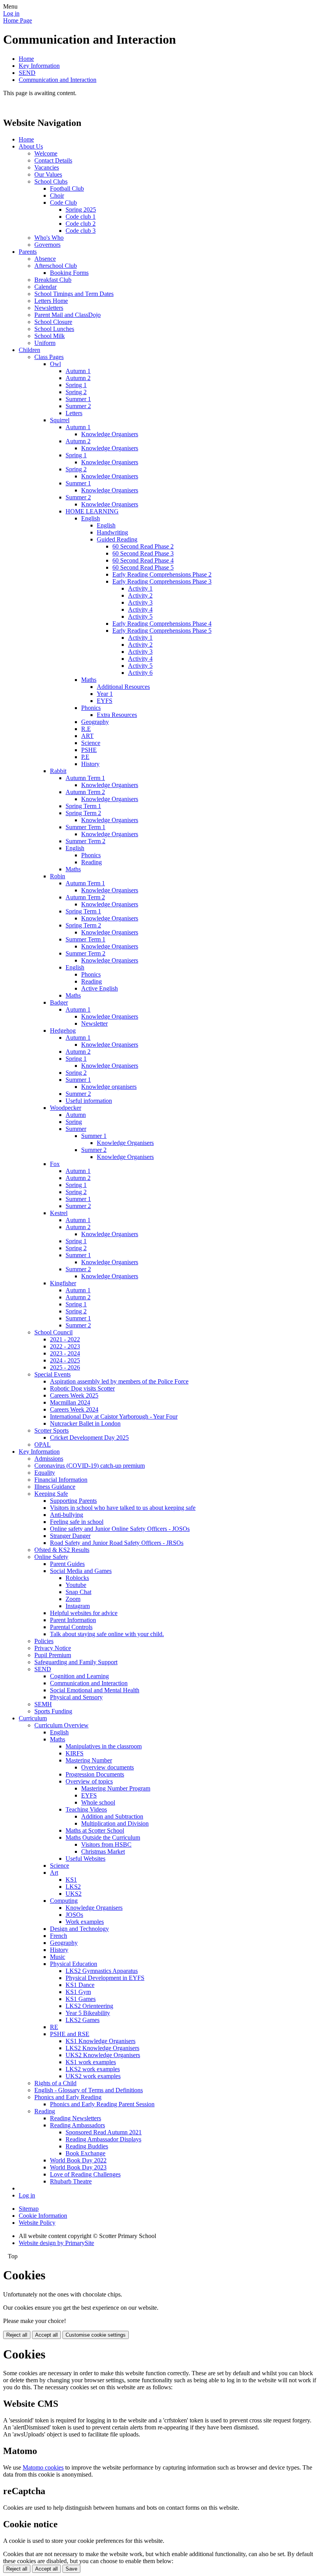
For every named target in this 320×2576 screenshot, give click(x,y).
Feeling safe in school (77, 1522)
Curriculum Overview (61, 1725)
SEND (27, 73)
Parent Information (73, 1620)
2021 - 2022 (65, 1339)
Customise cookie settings (96, 2335)
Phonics (91, 708)
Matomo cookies (43, 2467)
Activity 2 (140, 595)
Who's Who (49, 238)
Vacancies (47, 167)
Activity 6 (140, 673)
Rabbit (58, 771)
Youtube (76, 1585)
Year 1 (105, 694)
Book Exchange (85, 2153)
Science (91, 743)
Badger (59, 1002)
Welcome (46, 153)
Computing (64, 1901)
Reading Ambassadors (77, 2125)
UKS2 (74, 1894)
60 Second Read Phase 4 (143, 560)
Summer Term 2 (85, 841)
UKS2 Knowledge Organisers (103, 2055)
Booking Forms (69, 273)
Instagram (78, 1606)
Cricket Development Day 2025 (89, 1437)
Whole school (98, 1802)
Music (58, 1957)
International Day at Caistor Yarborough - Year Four (114, 1416)
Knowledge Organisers (110, 434)
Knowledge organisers (109, 1087)
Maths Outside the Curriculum (103, 1837)
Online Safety (51, 1557)
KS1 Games (81, 1999)
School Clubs (51, 181)
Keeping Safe (51, 1494)
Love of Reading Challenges (85, 2174)
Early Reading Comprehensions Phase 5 (162, 631)
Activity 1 (140, 588)
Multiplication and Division (115, 1823)
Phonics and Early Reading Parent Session (102, 2104)
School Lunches (54, 329)
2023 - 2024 (65, 1353)
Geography (95, 722)
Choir (57, 195)
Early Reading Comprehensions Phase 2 (162, 574)
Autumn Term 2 (85, 792)
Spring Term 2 (83, 813)
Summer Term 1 (85, 827)
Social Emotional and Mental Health (95, 1690)
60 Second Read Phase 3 (143, 553)
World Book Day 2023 (78, 2167)
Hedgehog (63, 1031)
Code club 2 (81, 224)
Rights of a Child (55, 2083)
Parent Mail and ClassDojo (68, 315)
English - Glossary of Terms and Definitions (89, 2090)
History (90, 764)
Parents (28, 252)
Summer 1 (78, 399)
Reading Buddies (87, 2146)
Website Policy (37, 2223)
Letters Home (51, 301)
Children (29, 350)
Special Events (52, 1374)
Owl (55, 364)
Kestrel (59, 1213)
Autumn (76, 1115)
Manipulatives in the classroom (104, 1746)
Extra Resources (117, 715)
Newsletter (94, 1023)
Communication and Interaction (58, 80)
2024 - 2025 (65, 1360)
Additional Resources (123, 687)
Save (71, 2569)
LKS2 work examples (93, 2069)
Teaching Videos (86, 1809)
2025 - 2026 (65, 1367)
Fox (55, 1164)
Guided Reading (117, 539)
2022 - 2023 (65, 1346)
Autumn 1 (78, 371)
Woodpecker (66, 1108)
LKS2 (73, 1887)
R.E (86, 729)
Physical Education (74, 1964)
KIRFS (75, 1753)
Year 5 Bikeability (88, 2013)
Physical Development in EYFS (105, 1978)
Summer (76, 1129)
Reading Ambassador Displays (103, 2139)
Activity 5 (140, 617)
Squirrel (60, 420)
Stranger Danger (70, 1536)
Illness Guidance (55, 1487)
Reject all (17, 2335)
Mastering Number (89, 1760)
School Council (53, 1332)
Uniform (45, 343)
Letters (74, 413)
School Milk (50, 336)
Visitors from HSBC (106, 1844)
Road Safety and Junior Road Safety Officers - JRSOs (117, 1543)
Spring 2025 (81, 210)
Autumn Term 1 (85, 778)
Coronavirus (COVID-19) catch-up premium (90, 1466)
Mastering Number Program (116, 1788)
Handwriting (112, 532)
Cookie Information (43, 2216)
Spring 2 (76, 392)
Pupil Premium (53, 1655)
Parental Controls (71, 1627)
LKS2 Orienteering (89, 2006)
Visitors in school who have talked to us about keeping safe (123, 1508)
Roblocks (77, 1578)
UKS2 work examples (93, 2076)
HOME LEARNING (92, 511)
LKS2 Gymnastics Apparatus (102, 1971)
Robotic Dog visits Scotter (82, 1388)
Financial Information (61, 1480)
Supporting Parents (73, 1501)
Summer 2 (78, 406)
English (91, 518)
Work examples (85, 1922)
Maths (89, 680)
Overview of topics (89, 1781)
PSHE (89, 750)
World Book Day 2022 (78, 2160)
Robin (58, 876)
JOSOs (74, 1915)
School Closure (53, 322)
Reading (92, 862)
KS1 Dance (80, 1985)
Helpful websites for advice (84, 1613)
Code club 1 (81, 217)
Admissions (49, 1459)
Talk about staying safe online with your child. (107, 1634)
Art (54, 1873)
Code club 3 (81, 231)
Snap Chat (78, 1592)
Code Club (63, 203)
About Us (31, 146)
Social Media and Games (81, 1571)
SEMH (43, 1704)
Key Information (39, 66)
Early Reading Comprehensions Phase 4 (162, 624)
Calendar (45, 287)
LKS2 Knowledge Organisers (102, 2048)
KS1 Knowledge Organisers (100, 2041)
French (59, 1936)
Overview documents (108, 1767)
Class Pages (49, 357)
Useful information (89, 1101)
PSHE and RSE (70, 2034)
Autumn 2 (78, 378)
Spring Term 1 (83, 806)
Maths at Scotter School (95, 1830)
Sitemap (29, 2209)
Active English (100, 988)
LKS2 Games (83, 2020)
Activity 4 (140, 609)
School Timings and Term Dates (74, 294)
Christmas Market (103, 1851)
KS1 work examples (91, 2062)
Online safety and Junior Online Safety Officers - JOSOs (120, 1529)
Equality (45, 1473)
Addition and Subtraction (112, 1816)
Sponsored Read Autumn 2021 (104, 2132)
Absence (45, 259)
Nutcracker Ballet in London (85, 1423)
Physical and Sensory (76, 1697)
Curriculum (33, 1718)
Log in (11, 13)
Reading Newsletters (76, 2118)
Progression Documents (95, 1774)
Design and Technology (79, 1929)
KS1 (71, 1880)
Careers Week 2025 (74, 1395)
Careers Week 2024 (74, 1409)
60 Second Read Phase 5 (143, 567)
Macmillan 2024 (70, 1402)
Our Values (48, 174)
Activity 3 (140, 602)
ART (87, 736)
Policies (44, 1641)
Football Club (67, 188)
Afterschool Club (56, 266)
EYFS (105, 701)
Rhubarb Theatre (71, 2181)
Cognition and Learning (79, 1676)
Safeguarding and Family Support (76, 1662)
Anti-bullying (67, 1515)
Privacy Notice (53, 1648)
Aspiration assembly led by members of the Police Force (119, 1381)
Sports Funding (53, 1711)
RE (54, 2027)
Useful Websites (85, 1859)
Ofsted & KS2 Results (62, 1550)
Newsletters (49, 308)
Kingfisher (63, 1283)
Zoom (73, 1599)
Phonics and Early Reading (68, 2097)
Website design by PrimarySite (56, 2243)
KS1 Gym (78, 1992)
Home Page (18, 20)
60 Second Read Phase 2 (143, 546)
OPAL (43, 1445)
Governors (47, 245)
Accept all (46, 2335)
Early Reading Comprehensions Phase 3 (162, 581)
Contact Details (53, 160)
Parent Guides (67, 1564)
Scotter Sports (52, 1430)
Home (26, 59)
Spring (74, 1122)
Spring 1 (76, 385)
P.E (85, 757)
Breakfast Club (53, 280)
